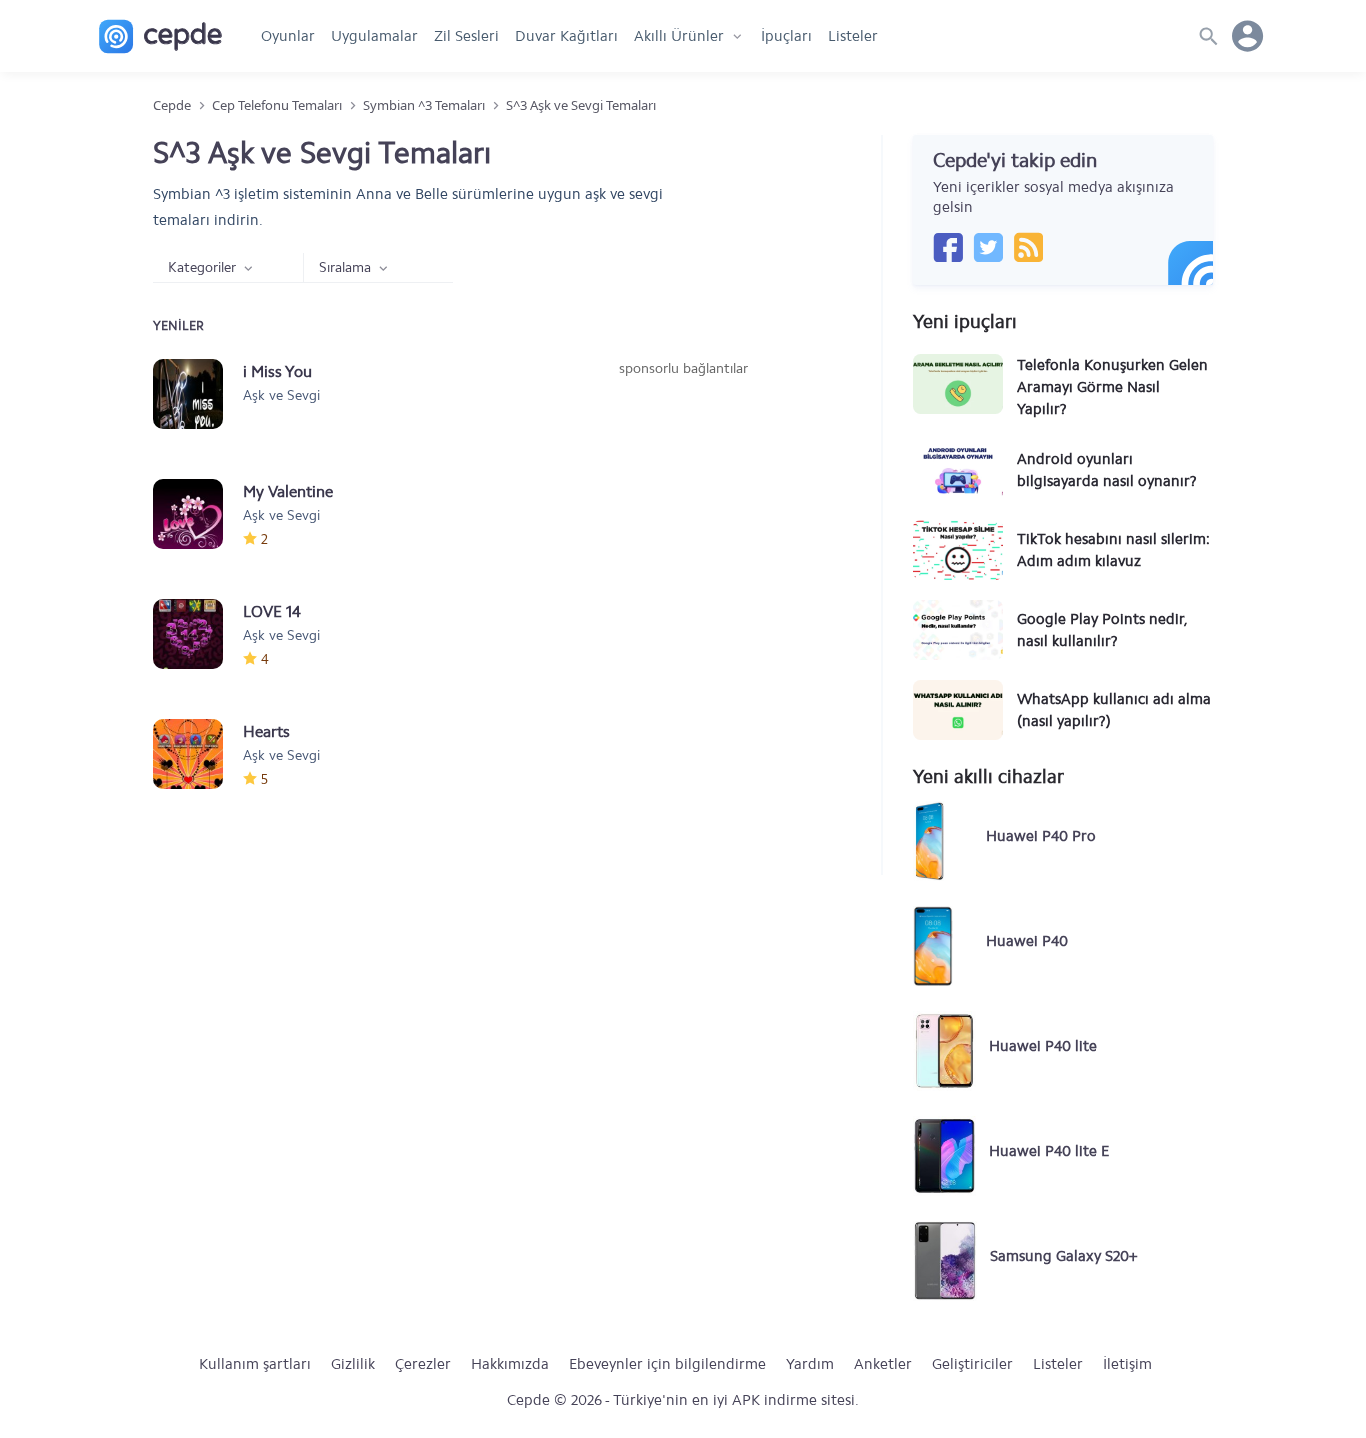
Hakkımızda (510, 1364)
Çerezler (423, 1364)
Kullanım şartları (255, 1364)
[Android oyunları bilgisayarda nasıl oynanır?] (958, 470)
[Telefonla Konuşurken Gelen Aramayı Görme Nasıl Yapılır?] (958, 384)
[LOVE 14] (198, 634)
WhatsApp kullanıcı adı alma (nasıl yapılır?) (1114, 710)
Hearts (266, 731)
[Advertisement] (683, 529)
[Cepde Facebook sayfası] (948, 247)
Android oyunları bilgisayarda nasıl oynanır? (1107, 470)
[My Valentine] (198, 514)
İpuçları (786, 36)
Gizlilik (353, 1364)
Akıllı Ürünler (679, 36)
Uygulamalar (374, 36)
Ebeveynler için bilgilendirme (667, 1364)
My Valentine (288, 491)
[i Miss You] (198, 394)
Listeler (853, 36)
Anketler (883, 1364)
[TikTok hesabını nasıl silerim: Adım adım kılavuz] (958, 550)
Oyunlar (288, 36)
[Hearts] (198, 754)
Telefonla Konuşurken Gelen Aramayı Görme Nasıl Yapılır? (1112, 387)
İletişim (1127, 1364)
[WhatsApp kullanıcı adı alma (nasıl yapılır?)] (958, 710)
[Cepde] (160, 36)
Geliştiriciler (972, 1364)
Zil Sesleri (466, 36)
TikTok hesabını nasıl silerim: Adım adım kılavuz (1113, 550)
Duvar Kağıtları (566, 36)
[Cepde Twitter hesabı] (988, 247)
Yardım (810, 1364)
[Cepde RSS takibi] (1028, 247)
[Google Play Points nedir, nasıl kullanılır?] (958, 630)
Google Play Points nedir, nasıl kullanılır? (1102, 630)
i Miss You (277, 371)
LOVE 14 (272, 611)
